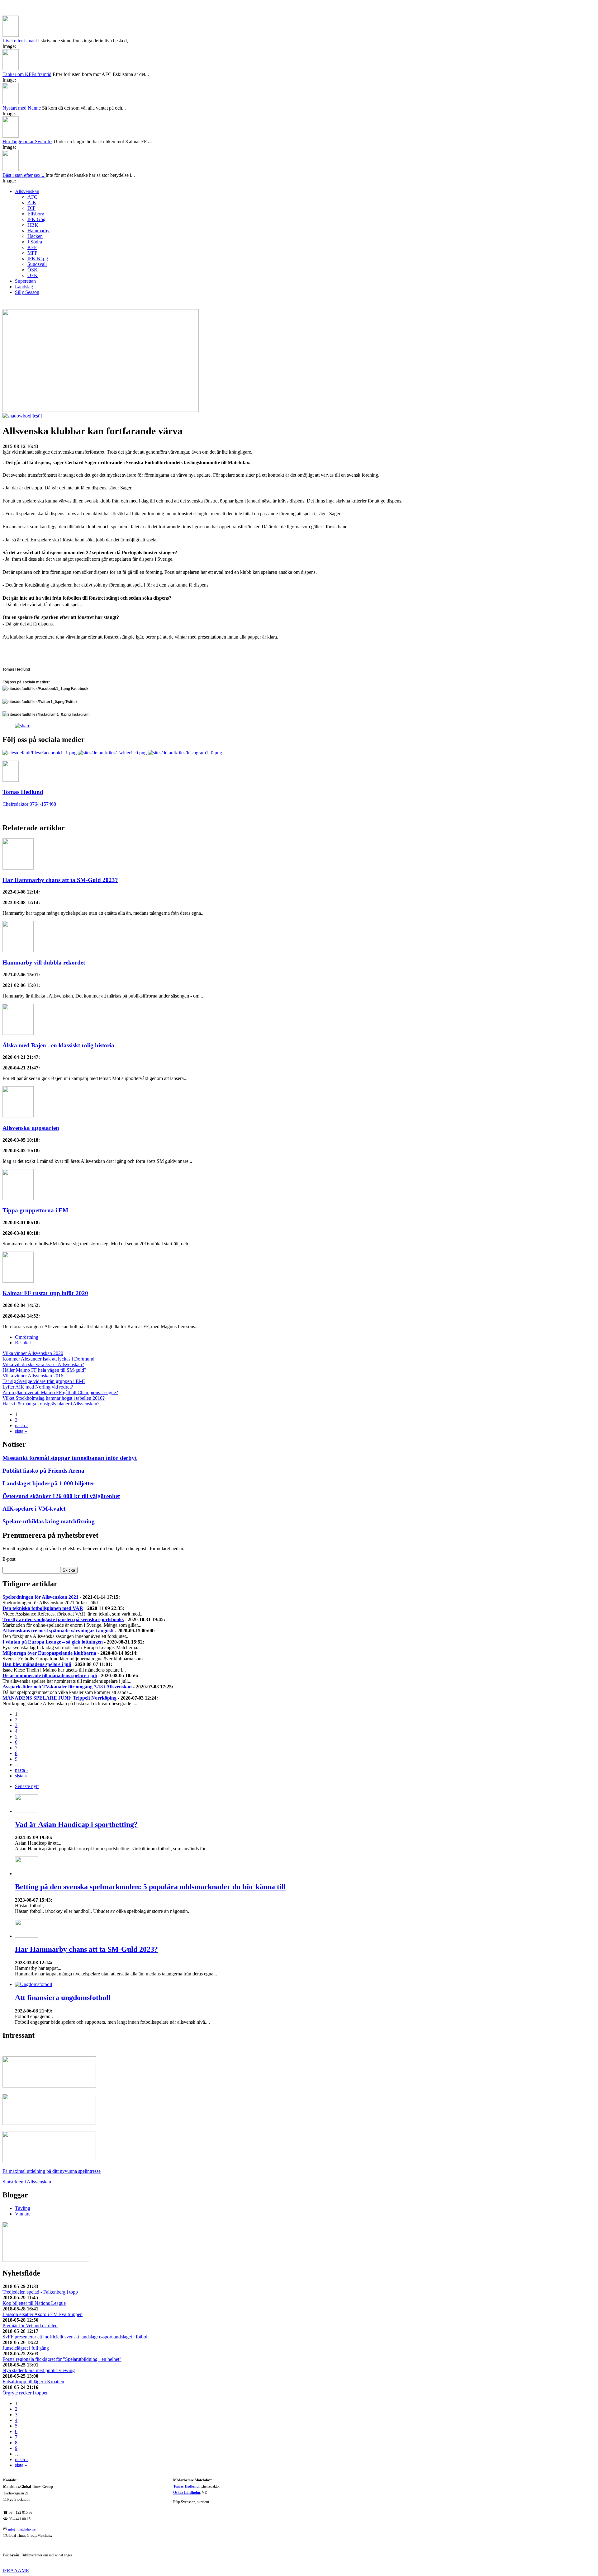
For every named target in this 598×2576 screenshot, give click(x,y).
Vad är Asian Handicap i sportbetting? (76, 1824)
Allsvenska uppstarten (31, 1128)
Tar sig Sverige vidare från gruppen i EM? (44, 1381)
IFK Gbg (36, 219)
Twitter (71, 702)
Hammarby (38, 231)
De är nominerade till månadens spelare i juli (50, 1675)
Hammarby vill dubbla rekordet (44, 962)
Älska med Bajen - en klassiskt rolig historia (58, 1045)
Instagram (80, 715)
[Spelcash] (49, 2086)
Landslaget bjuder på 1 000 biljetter (48, 1483)
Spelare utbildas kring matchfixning (49, 1521)
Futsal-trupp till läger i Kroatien (33, 2382)
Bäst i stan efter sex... (24, 175)
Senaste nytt (27, 1786)
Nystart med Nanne (22, 108)
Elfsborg (36, 214)
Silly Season (27, 292)
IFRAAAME (16, 2571)
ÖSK (33, 270)
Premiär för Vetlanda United (30, 2326)
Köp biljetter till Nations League (34, 2303)
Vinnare (23, 2214)
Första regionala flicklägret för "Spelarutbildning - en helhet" (62, 2359)
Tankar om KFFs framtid (27, 74)
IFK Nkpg (38, 259)
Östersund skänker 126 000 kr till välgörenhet (61, 1496)
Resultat (23, 1343)
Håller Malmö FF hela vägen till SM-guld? (44, 1370)
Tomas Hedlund (186, 2486)
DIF (31, 208)
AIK (32, 203)
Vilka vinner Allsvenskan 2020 (33, 1353)
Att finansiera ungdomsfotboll (63, 1998)
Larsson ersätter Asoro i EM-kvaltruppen (43, 2314)
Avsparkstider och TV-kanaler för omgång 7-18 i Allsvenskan (67, 1687)
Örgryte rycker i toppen (26, 2393)
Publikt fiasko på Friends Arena (43, 1471)
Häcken (35, 236)
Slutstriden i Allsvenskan (27, 2182)
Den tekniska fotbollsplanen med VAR (43, 1608)
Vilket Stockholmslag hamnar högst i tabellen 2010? (54, 1398)
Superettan (25, 281)
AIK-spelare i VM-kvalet (34, 1509)
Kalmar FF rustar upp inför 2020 (45, 1293)
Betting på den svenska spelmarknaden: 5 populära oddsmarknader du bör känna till (150, 1887)
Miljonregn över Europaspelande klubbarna (49, 1653)
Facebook (79, 689)
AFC (32, 197)
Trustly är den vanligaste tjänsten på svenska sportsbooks (63, 1619)
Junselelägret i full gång (26, 2348)
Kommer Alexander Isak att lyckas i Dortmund (48, 1359)
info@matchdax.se (22, 2529)
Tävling (23, 2208)
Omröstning (27, 1337)
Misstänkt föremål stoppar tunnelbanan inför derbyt (70, 1458)
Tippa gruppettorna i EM (35, 1210)
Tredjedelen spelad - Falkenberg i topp (40, 2292)
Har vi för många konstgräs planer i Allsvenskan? (51, 1404)
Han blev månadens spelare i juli (37, 1664)
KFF (32, 247)
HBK (33, 225)
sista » (21, 1431)
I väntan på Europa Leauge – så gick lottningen (53, 1642)
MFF (32, 253)
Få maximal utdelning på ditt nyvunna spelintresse (52, 2171)
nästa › (21, 1425)
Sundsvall (37, 264)
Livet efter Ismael (20, 41)
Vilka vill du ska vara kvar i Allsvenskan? (43, 1364)
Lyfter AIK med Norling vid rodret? (38, 1387)
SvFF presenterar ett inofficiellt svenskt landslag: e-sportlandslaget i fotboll (76, 2337)
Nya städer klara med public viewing (39, 2370)
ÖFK (33, 275)
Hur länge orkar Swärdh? (27, 142)
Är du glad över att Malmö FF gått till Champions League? (60, 1392)
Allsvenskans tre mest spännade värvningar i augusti (59, 1631)
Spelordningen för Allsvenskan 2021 (40, 1597)
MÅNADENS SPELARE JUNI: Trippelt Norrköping (59, 1698)
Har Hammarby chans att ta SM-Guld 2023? (60, 880)
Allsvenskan (27, 191)
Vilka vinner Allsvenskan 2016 (33, 1376)
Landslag (24, 287)
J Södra (35, 242)
